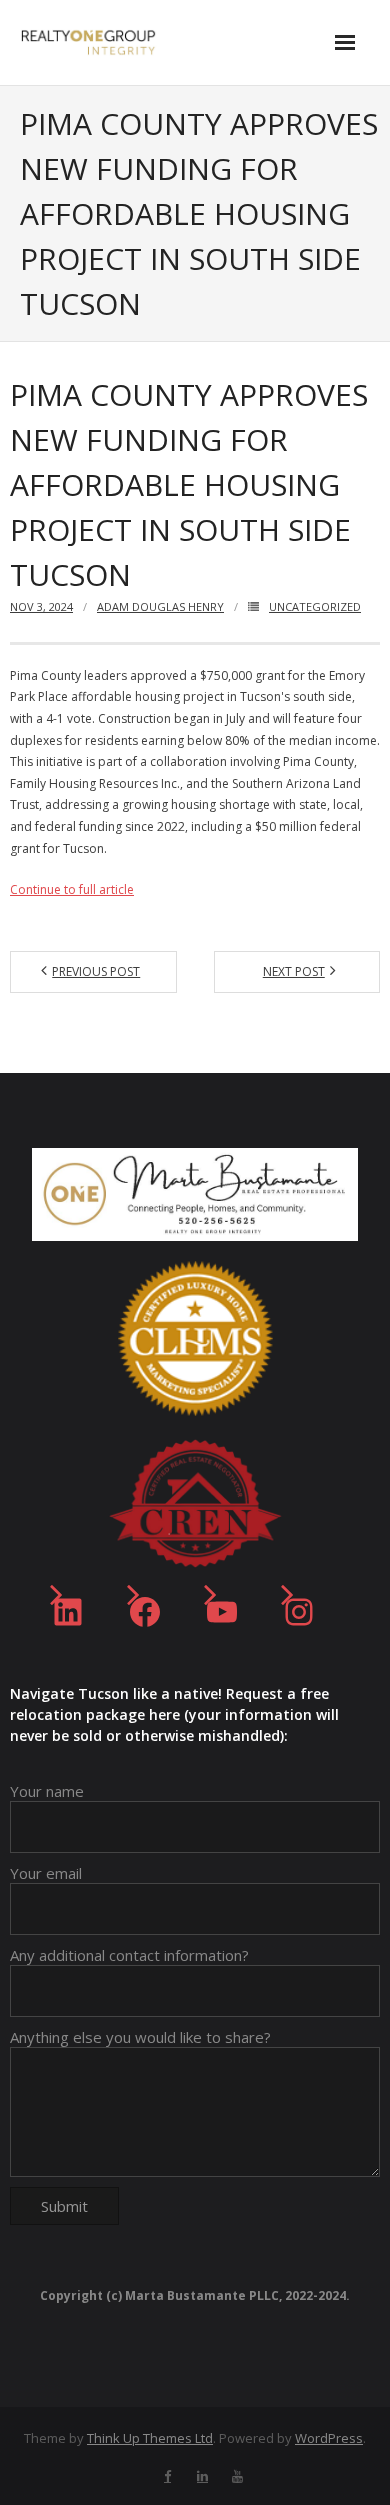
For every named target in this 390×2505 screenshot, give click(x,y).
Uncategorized (315, 606)
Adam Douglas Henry (160, 606)
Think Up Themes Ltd (150, 2438)
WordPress (329, 2438)
